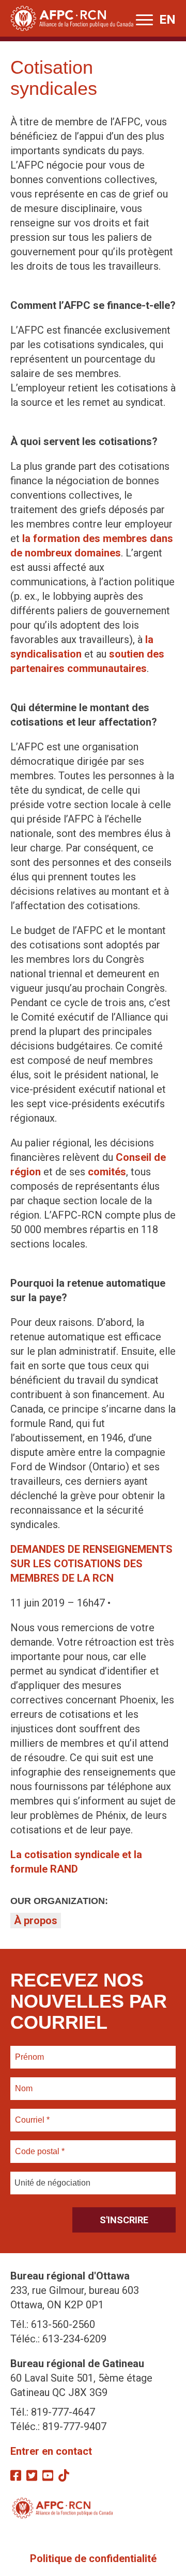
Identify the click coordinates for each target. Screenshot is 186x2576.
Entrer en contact (51, 2451)
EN (167, 20)
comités (107, 1172)
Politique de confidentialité (93, 2558)
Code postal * (40, 2145)
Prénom (30, 2051)
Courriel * (34, 2114)
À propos (36, 1921)
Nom (24, 2082)
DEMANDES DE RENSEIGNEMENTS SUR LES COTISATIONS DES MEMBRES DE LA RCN (91, 1564)
